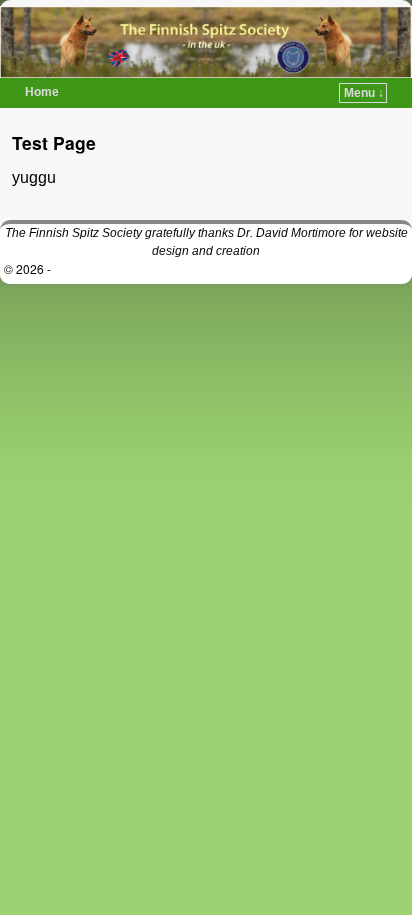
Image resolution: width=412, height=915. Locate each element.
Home (42, 92)
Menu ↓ (364, 93)
